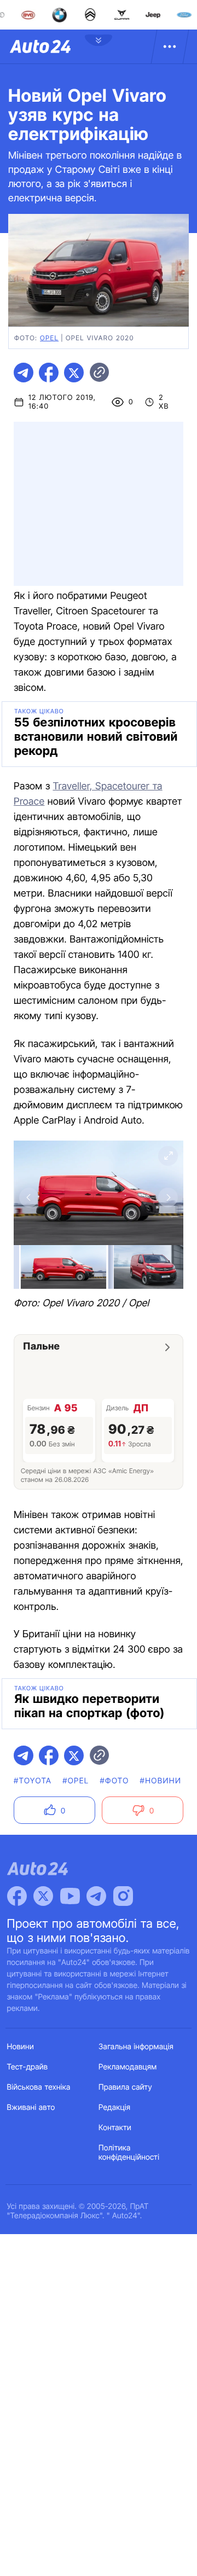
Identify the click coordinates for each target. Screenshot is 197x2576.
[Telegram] (96, 1896)
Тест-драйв (28, 2067)
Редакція (114, 2107)
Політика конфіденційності (129, 2153)
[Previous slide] (29, 1197)
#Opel (76, 1781)
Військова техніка (39, 2087)
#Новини (161, 1781)
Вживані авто (31, 2107)
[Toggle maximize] (168, 1156)
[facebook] (49, 373)
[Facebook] (17, 1896)
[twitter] (74, 373)
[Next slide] (168, 1197)
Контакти (115, 2128)
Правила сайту (125, 2087)
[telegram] (24, 373)
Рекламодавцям (128, 2067)
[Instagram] (123, 1896)
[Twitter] (43, 1896)
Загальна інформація (136, 2047)
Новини (21, 2047)
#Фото (114, 1781)
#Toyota (33, 1781)
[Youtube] (70, 1896)
